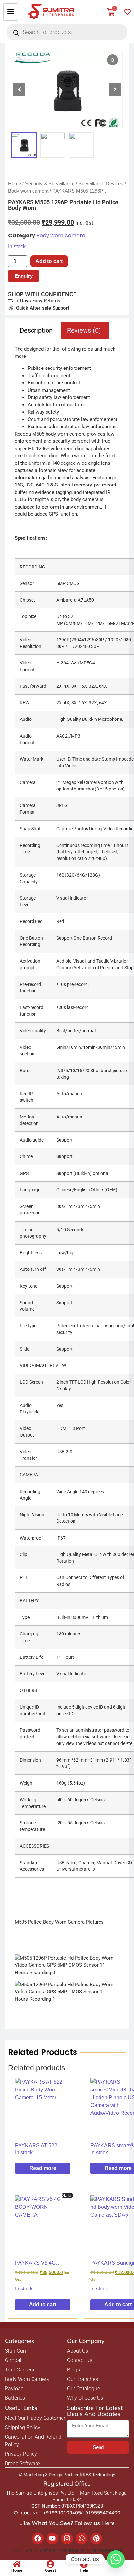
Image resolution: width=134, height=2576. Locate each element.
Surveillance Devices (101, 184)
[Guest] (50, 2564)
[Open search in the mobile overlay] (67, 32)
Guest (50, 2570)
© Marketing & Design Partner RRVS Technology (67, 2475)
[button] (115, 89)
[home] (17, 2564)
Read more (43, 2168)
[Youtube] (52, 2538)
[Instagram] (67, 2538)
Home (15, 184)
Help (84, 2570)
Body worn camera (28, 191)
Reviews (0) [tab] (84, 330)
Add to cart (49, 261)
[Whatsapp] (82, 2538)
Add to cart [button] (43, 2305)
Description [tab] (36, 330)
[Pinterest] (96, 2538)
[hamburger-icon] (11, 12)
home (17, 2570)
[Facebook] (38, 2538)
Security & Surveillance (50, 184)
